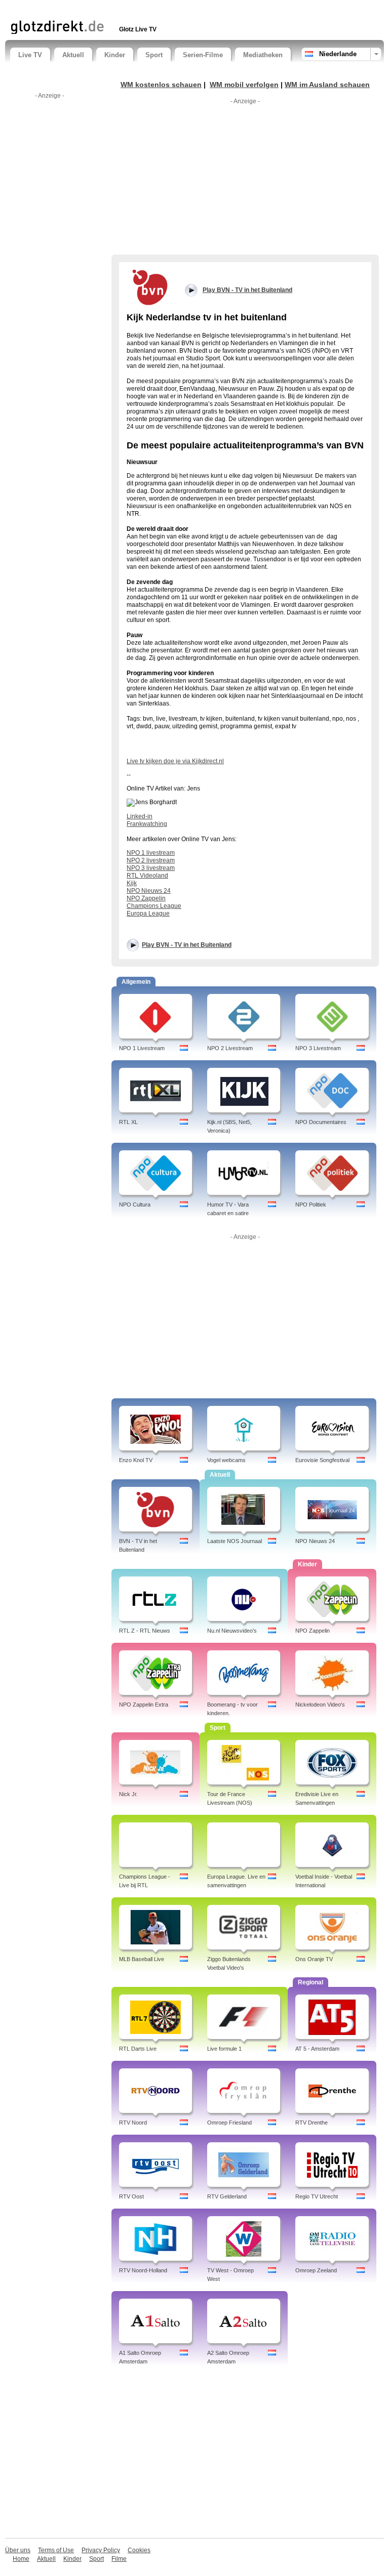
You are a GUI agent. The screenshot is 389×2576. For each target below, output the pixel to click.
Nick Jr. (128, 1794)
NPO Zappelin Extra (144, 1705)
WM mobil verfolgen (244, 85)
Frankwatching (147, 824)
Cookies (139, 2550)
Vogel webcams (226, 1460)
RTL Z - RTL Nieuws (145, 1631)
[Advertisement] (129, 9)
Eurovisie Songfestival (322, 1460)
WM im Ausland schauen (327, 85)
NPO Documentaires (321, 1122)
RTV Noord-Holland (143, 2270)
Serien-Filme (203, 55)
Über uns (18, 2550)
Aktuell (73, 55)
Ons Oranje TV (314, 1959)
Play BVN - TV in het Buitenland (187, 945)
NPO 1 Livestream (142, 1048)
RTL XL (128, 1122)
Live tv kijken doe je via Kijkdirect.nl (175, 761)
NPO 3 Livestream (318, 1048)
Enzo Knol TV (136, 1460)
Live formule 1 (224, 2049)
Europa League (148, 913)
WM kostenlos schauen (161, 85)
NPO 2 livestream (151, 860)
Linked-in (140, 816)
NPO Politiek (311, 1204)
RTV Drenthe (312, 2123)
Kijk (132, 883)
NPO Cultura (135, 1204)
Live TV (30, 55)
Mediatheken (263, 55)
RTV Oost (131, 2196)
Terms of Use (56, 2550)
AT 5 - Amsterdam (317, 2049)
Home (21, 2559)
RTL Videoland (147, 876)
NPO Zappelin (146, 898)
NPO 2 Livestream (230, 1048)
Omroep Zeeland (316, 2270)
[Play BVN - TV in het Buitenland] (150, 287)
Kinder (115, 55)
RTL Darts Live (138, 2049)
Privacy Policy (101, 2550)
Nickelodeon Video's (320, 1705)
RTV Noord (133, 2123)
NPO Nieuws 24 (149, 891)
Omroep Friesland (229, 2123)
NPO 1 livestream (151, 853)
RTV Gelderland (227, 2196)
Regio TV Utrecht (317, 2196)
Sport (154, 55)
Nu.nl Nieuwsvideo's (232, 1631)
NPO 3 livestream (151, 868)
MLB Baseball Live (142, 1959)
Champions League (154, 906)
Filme (119, 2559)
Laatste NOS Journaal (235, 1541)
